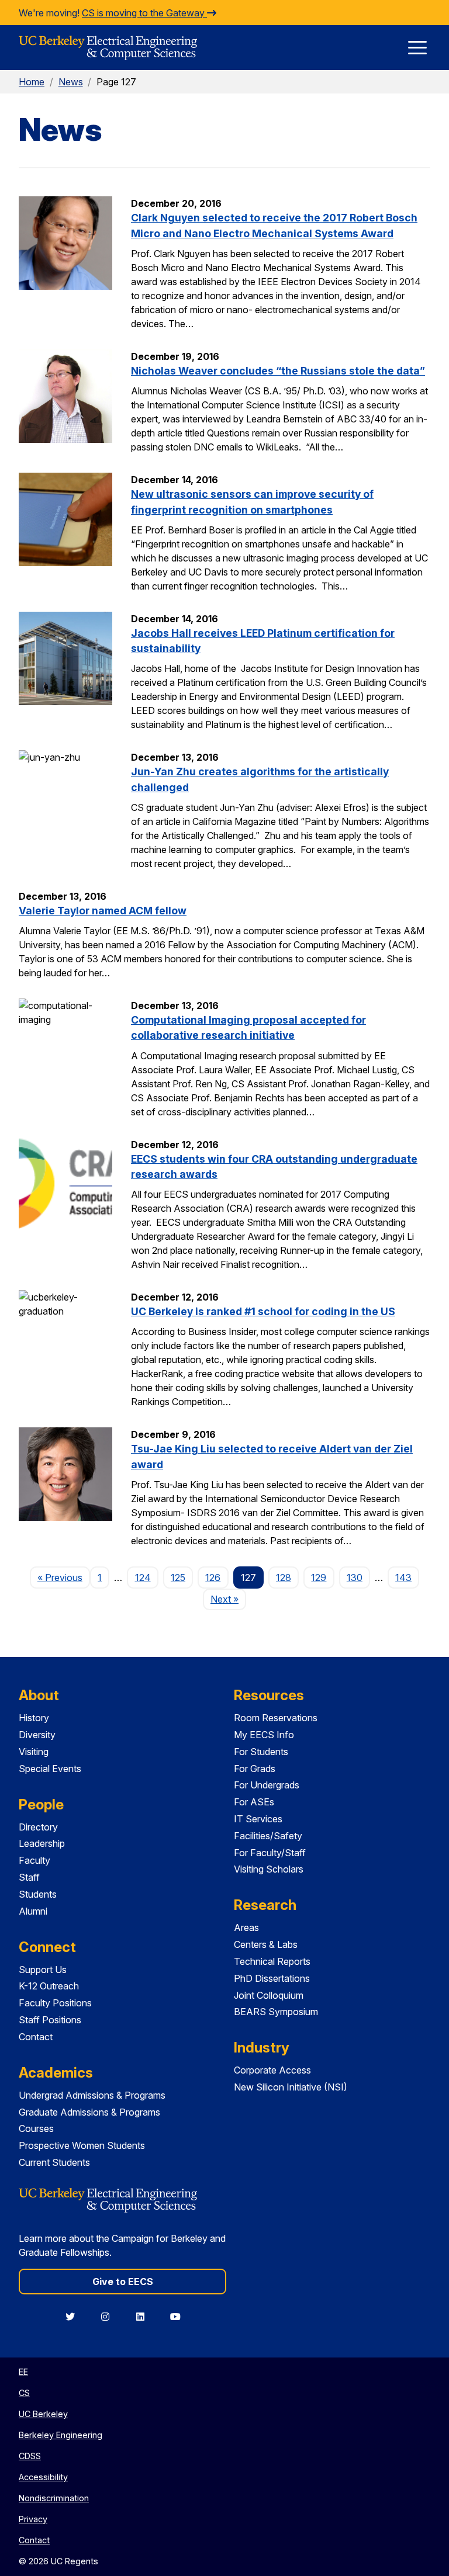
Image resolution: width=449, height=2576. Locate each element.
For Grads (255, 1769)
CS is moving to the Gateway (144, 13)
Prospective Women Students (82, 2145)
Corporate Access (272, 2070)
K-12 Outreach (49, 1986)
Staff (29, 1877)
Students (38, 1894)
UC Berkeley (43, 2414)
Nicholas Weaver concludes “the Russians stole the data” (278, 371)
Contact (36, 2037)
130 (355, 1578)
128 (284, 1578)
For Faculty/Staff (270, 1853)
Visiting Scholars (269, 1869)
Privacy (33, 2519)
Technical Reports (272, 1961)
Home (32, 82)
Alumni (33, 1911)
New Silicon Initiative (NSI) (291, 2087)
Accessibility (43, 2477)
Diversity (37, 1735)
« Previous (64, 1577)
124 (143, 1578)
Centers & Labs (266, 1944)
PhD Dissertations (272, 1978)
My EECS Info (264, 1735)
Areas (246, 1927)
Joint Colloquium (269, 1995)
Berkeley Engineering (61, 2435)
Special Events (50, 1769)
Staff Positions (50, 2020)
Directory (38, 1827)
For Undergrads (267, 1785)
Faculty (34, 1860)
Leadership (42, 1843)
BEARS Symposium (276, 2012)
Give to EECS (123, 2282)
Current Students (54, 2162)
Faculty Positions (55, 2003)
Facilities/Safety (268, 1836)
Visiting (34, 1752)
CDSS (30, 2456)
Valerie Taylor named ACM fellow (103, 911)
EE (23, 2372)
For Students (261, 1752)
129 (319, 1578)
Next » (228, 1599)
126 (213, 1578)
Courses (36, 2128)
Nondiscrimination (54, 2498)
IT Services (258, 1819)
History (34, 1718)
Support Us (43, 1970)
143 (403, 1578)
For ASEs (254, 1802)
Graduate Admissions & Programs (89, 2112)
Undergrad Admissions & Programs (92, 2095)
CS (24, 2393)
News (71, 82)
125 (178, 1578)
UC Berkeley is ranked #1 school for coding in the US (263, 1311)
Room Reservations (276, 1718)
